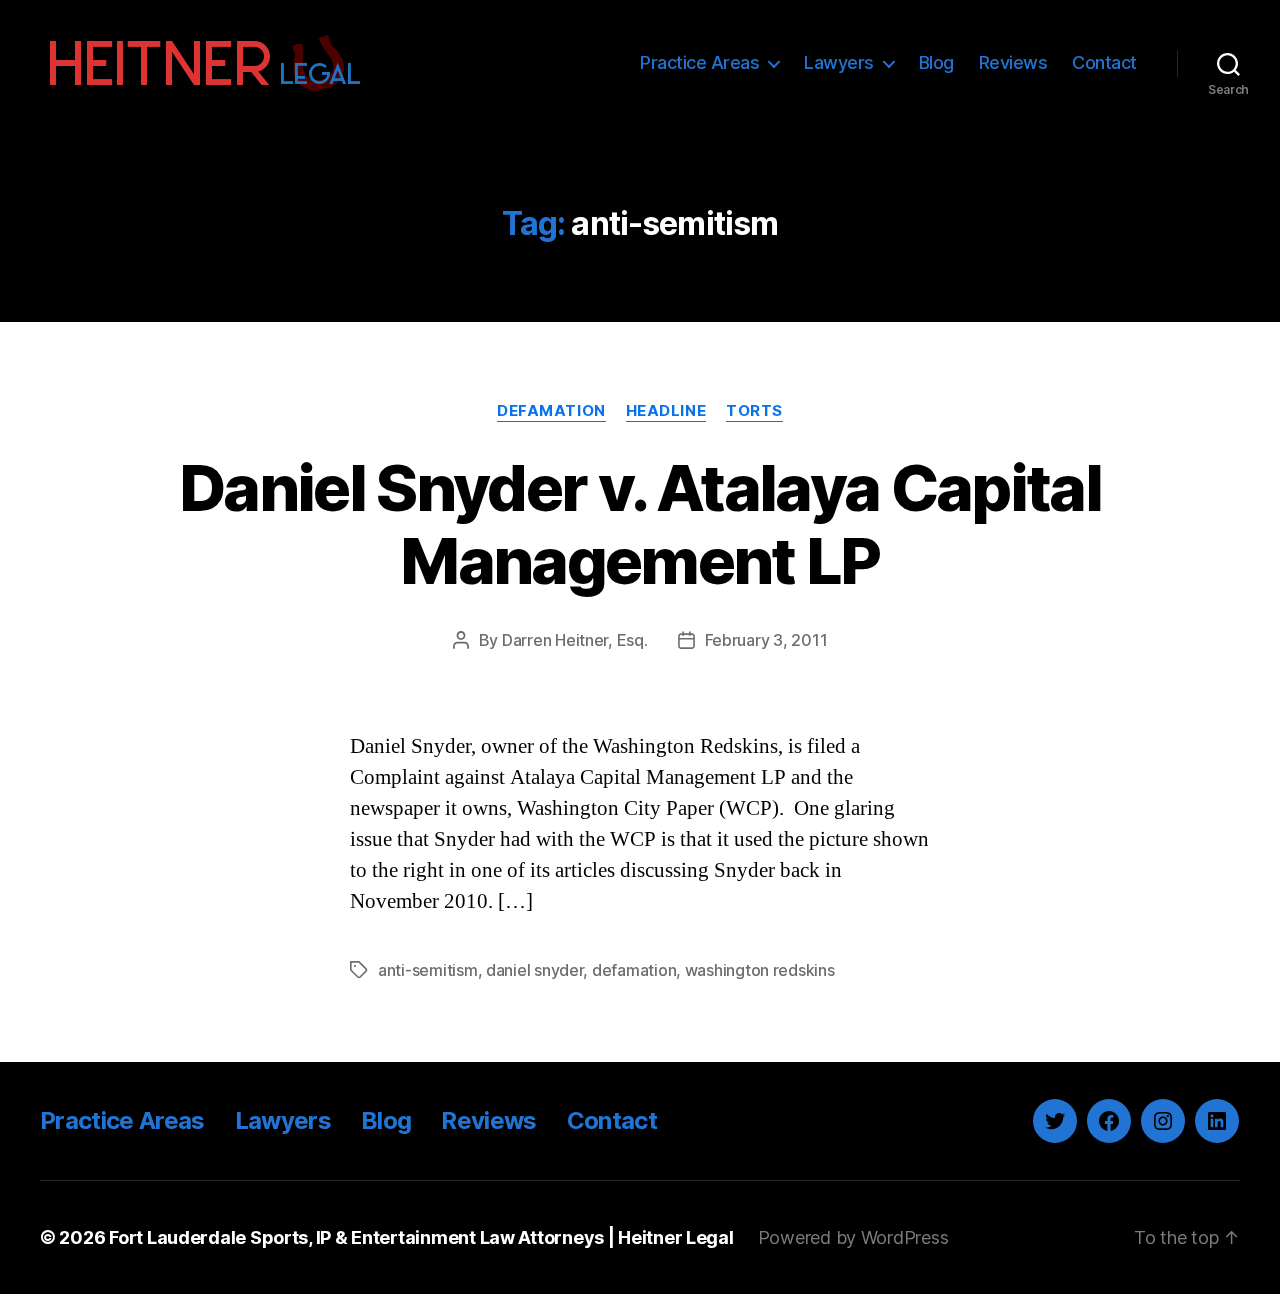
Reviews (1013, 62)
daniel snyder (535, 970)
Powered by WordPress (853, 1237)
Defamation (551, 411)
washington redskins (760, 970)
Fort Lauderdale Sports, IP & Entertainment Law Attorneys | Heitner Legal (421, 1237)
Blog (936, 62)
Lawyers (839, 62)
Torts (754, 411)
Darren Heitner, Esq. (575, 640)
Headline (666, 411)
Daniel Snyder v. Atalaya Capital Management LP (640, 524)
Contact (1104, 62)
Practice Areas (699, 62)
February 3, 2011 (766, 640)
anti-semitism (428, 970)
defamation (634, 970)
